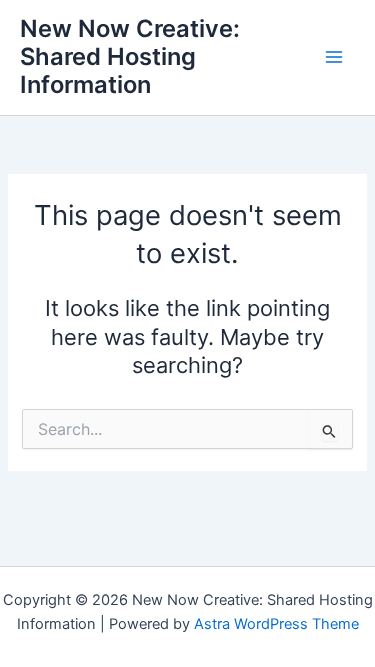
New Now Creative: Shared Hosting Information (130, 57)
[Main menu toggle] (334, 57)
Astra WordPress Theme (276, 624)
